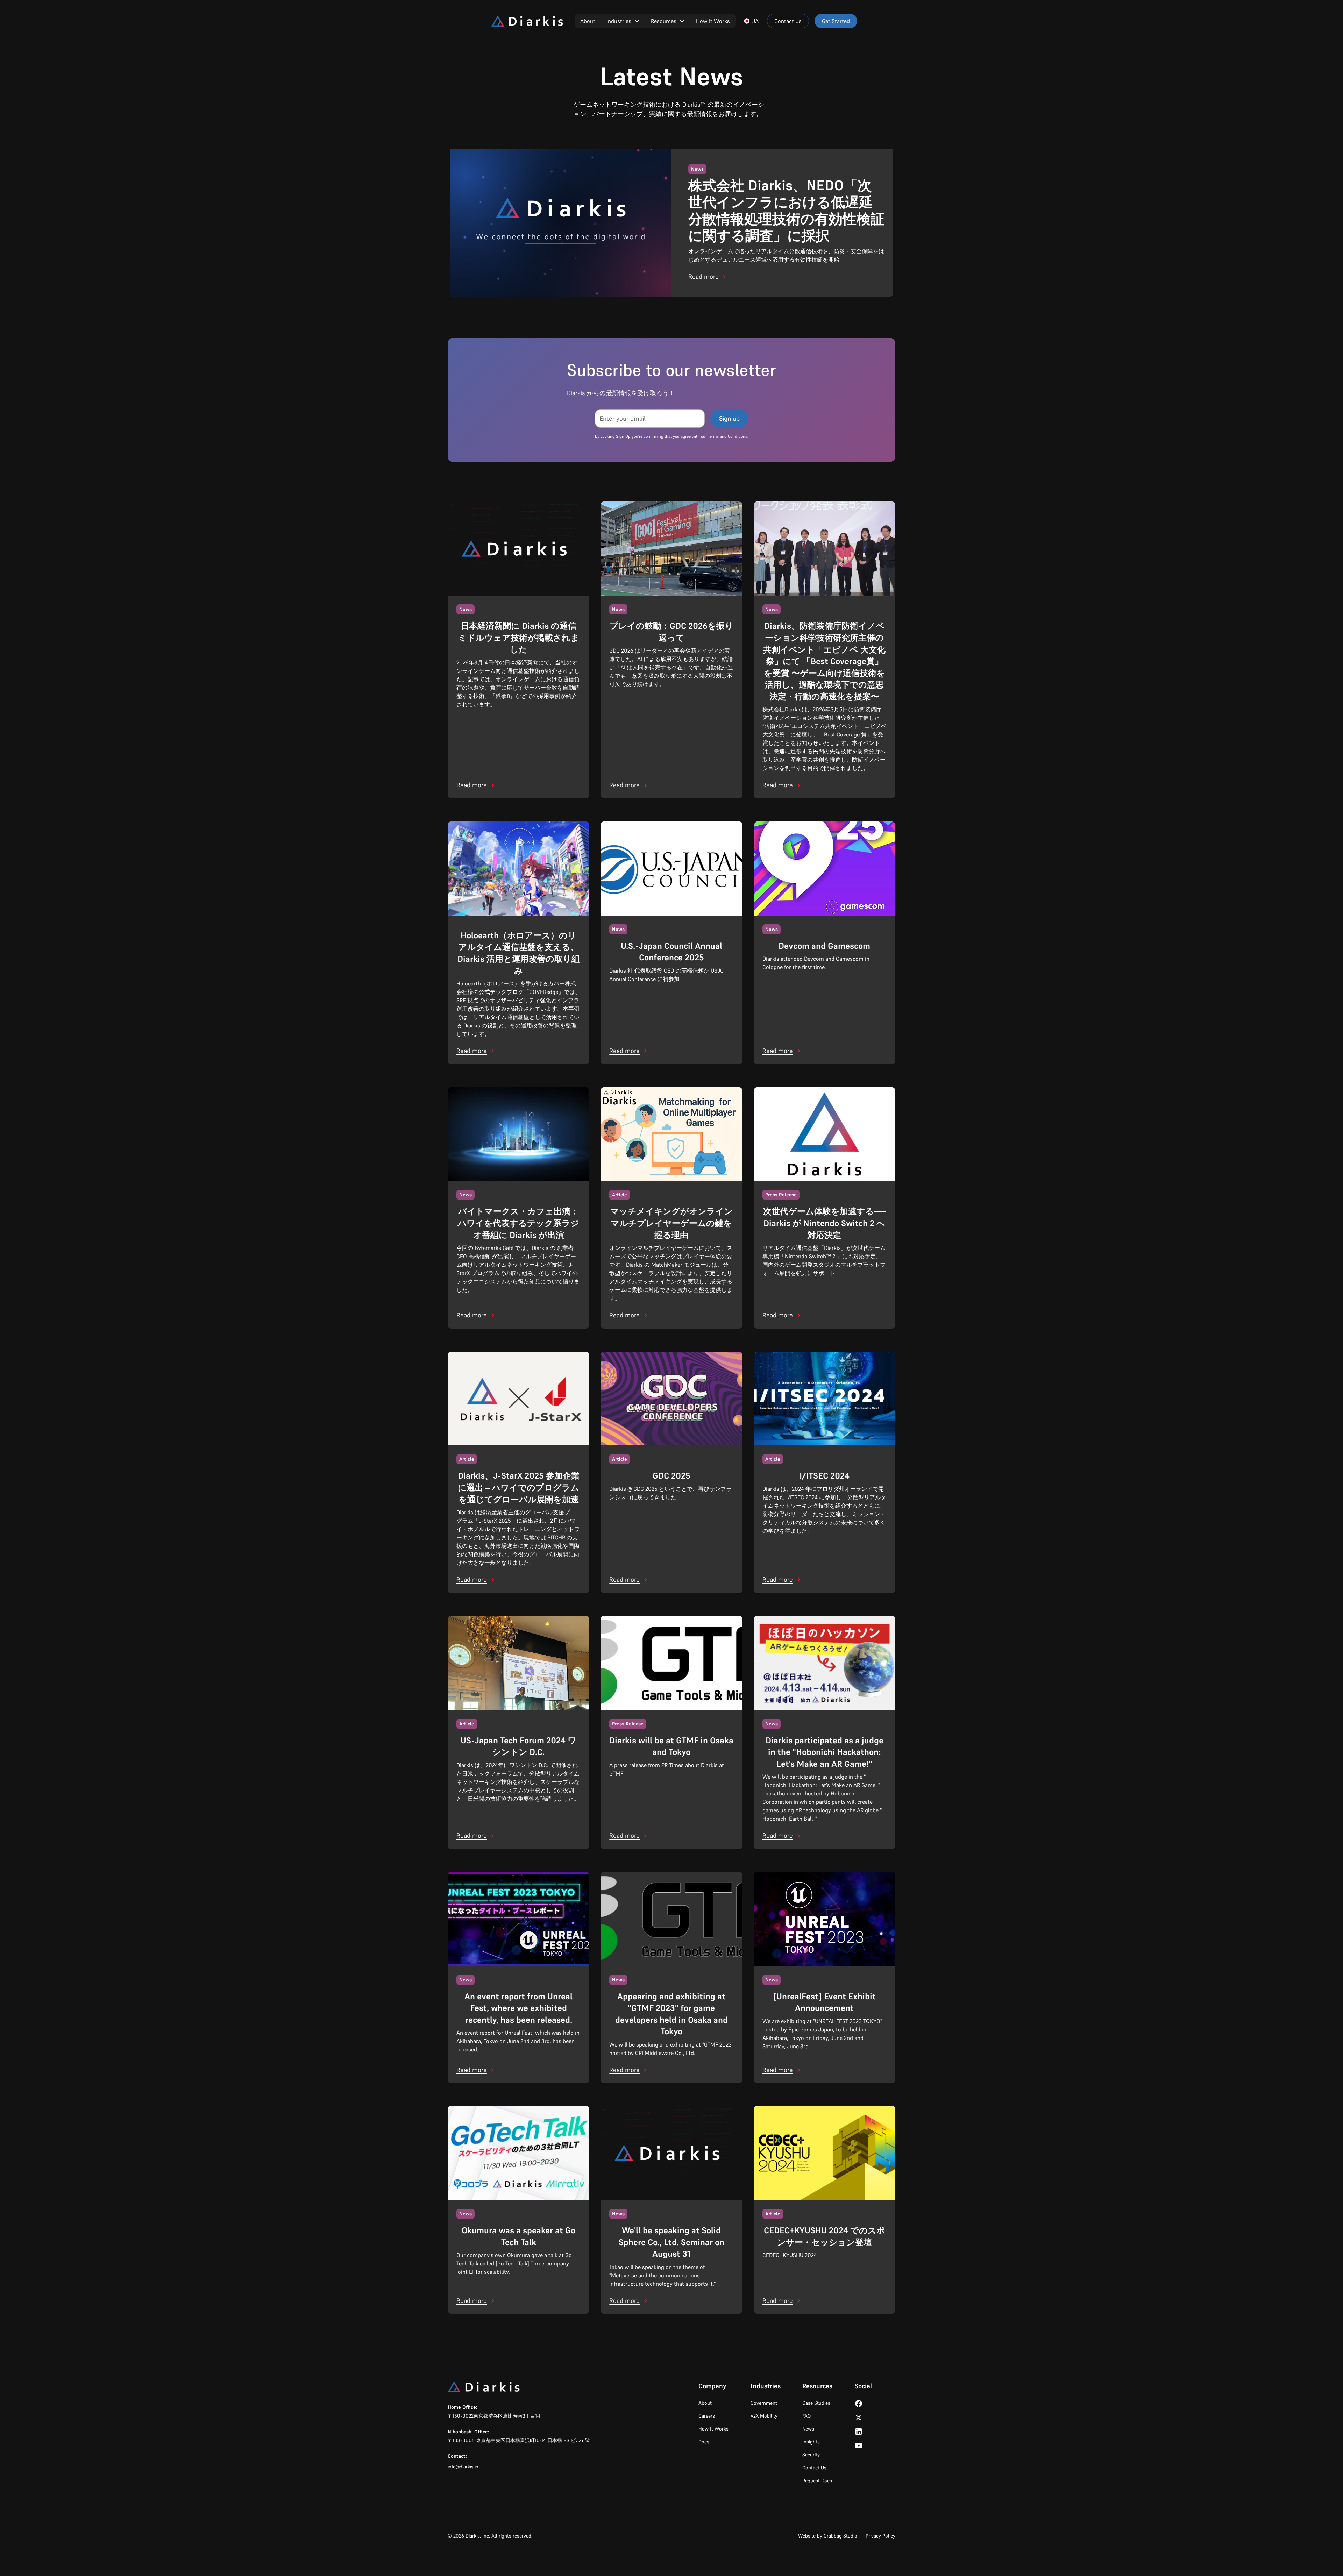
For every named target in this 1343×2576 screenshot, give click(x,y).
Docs (704, 2442)
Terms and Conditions (728, 436)
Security (811, 2455)
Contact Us (788, 21)
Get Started (836, 21)
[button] (623, 21)
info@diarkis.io (463, 2467)
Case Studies (816, 2403)
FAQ (806, 2416)
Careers (707, 2416)
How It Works (713, 21)
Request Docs (817, 2481)
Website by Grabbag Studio (828, 2536)
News (808, 2429)
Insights (811, 2442)
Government (764, 2403)
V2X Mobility (764, 2416)
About (588, 21)
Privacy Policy (880, 2536)
